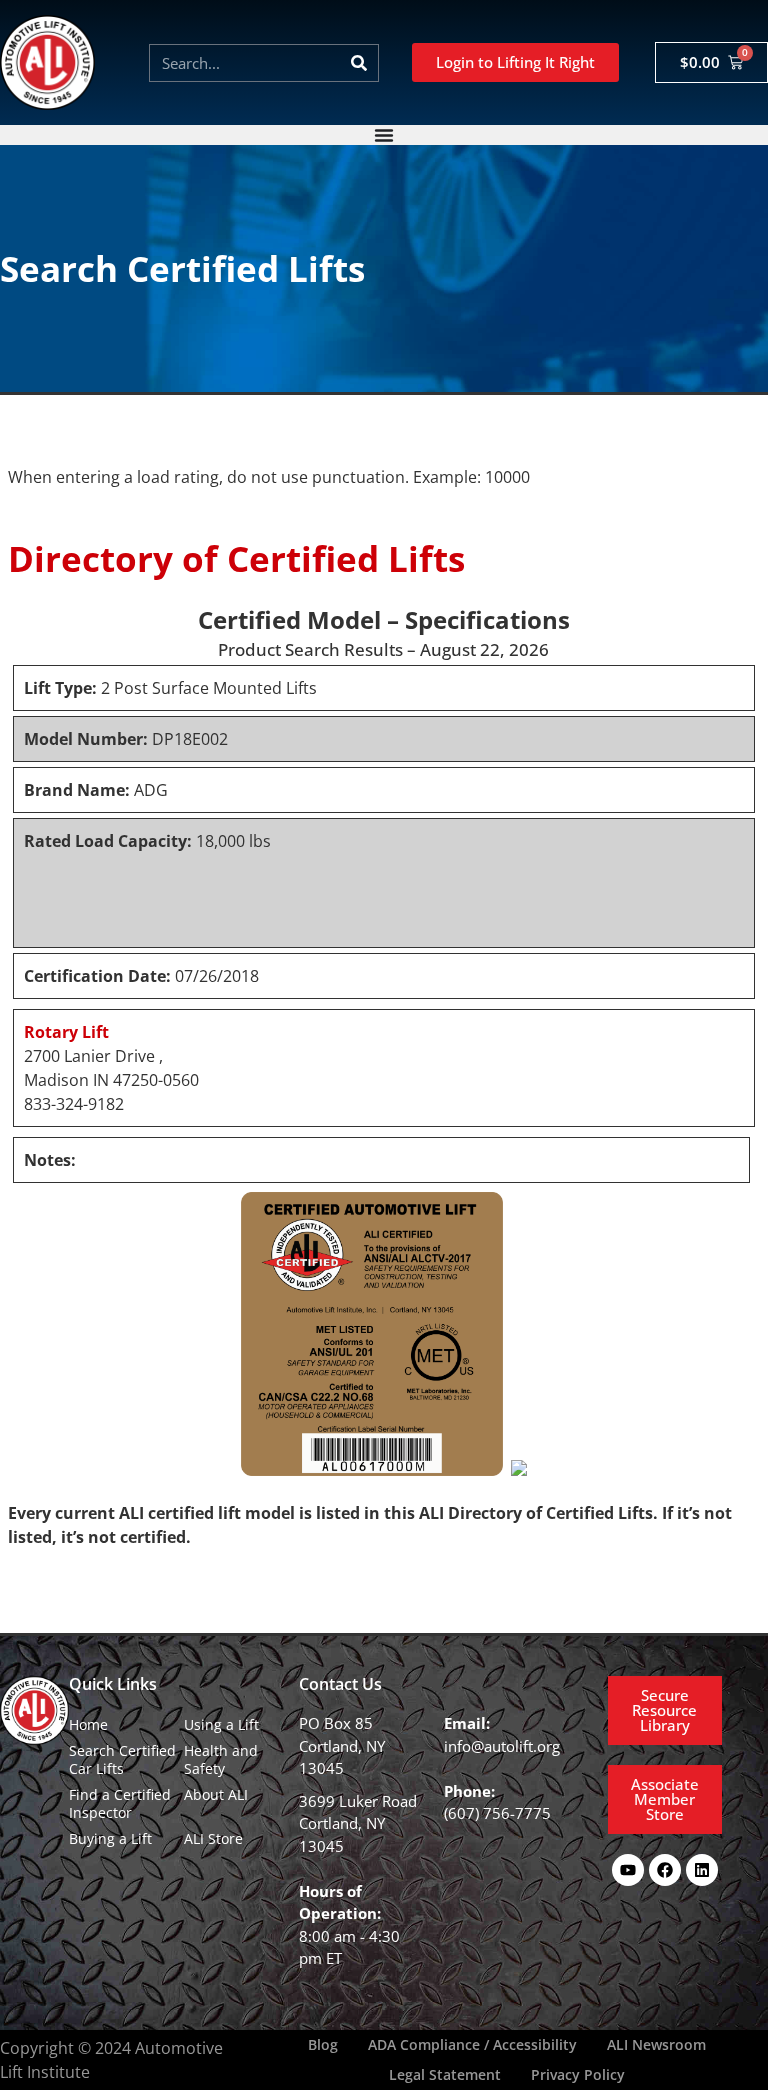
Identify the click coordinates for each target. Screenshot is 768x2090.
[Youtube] (628, 1870)
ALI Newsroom (656, 2044)
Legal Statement (445, 2074)
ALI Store (213, 1838)
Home (88, 1724)
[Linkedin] (702, 1870)
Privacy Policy (578, 2074)
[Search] (359, 63)
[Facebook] (665, 1870)
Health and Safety (221, 1759)
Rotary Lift (66, 1032)
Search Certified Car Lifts (122, 1759)
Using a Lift (221, 1724)
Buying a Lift (110, 1838)
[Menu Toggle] (384, 135)
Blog (323, 2044)
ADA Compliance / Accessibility (472, 2044)
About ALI (216, 1794)
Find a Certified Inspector (120, 1803)
